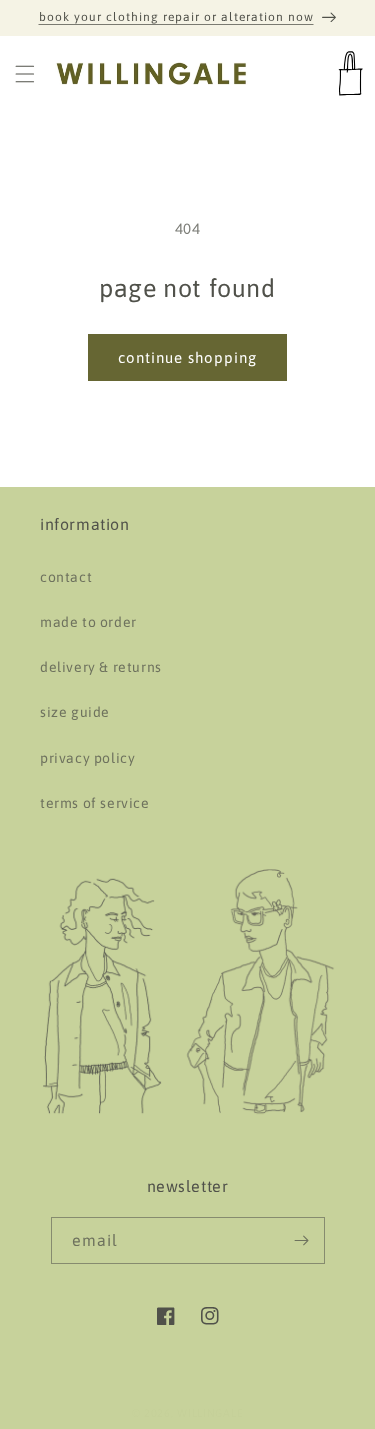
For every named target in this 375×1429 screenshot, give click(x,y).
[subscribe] (302, 1240)
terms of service (95, 803)
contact (66, 577)
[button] (25, 74)
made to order (88, 622)
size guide (75, 712)
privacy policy (87, 758)
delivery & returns (101, 667)
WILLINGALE (210, 1413)
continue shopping (187, 357)
